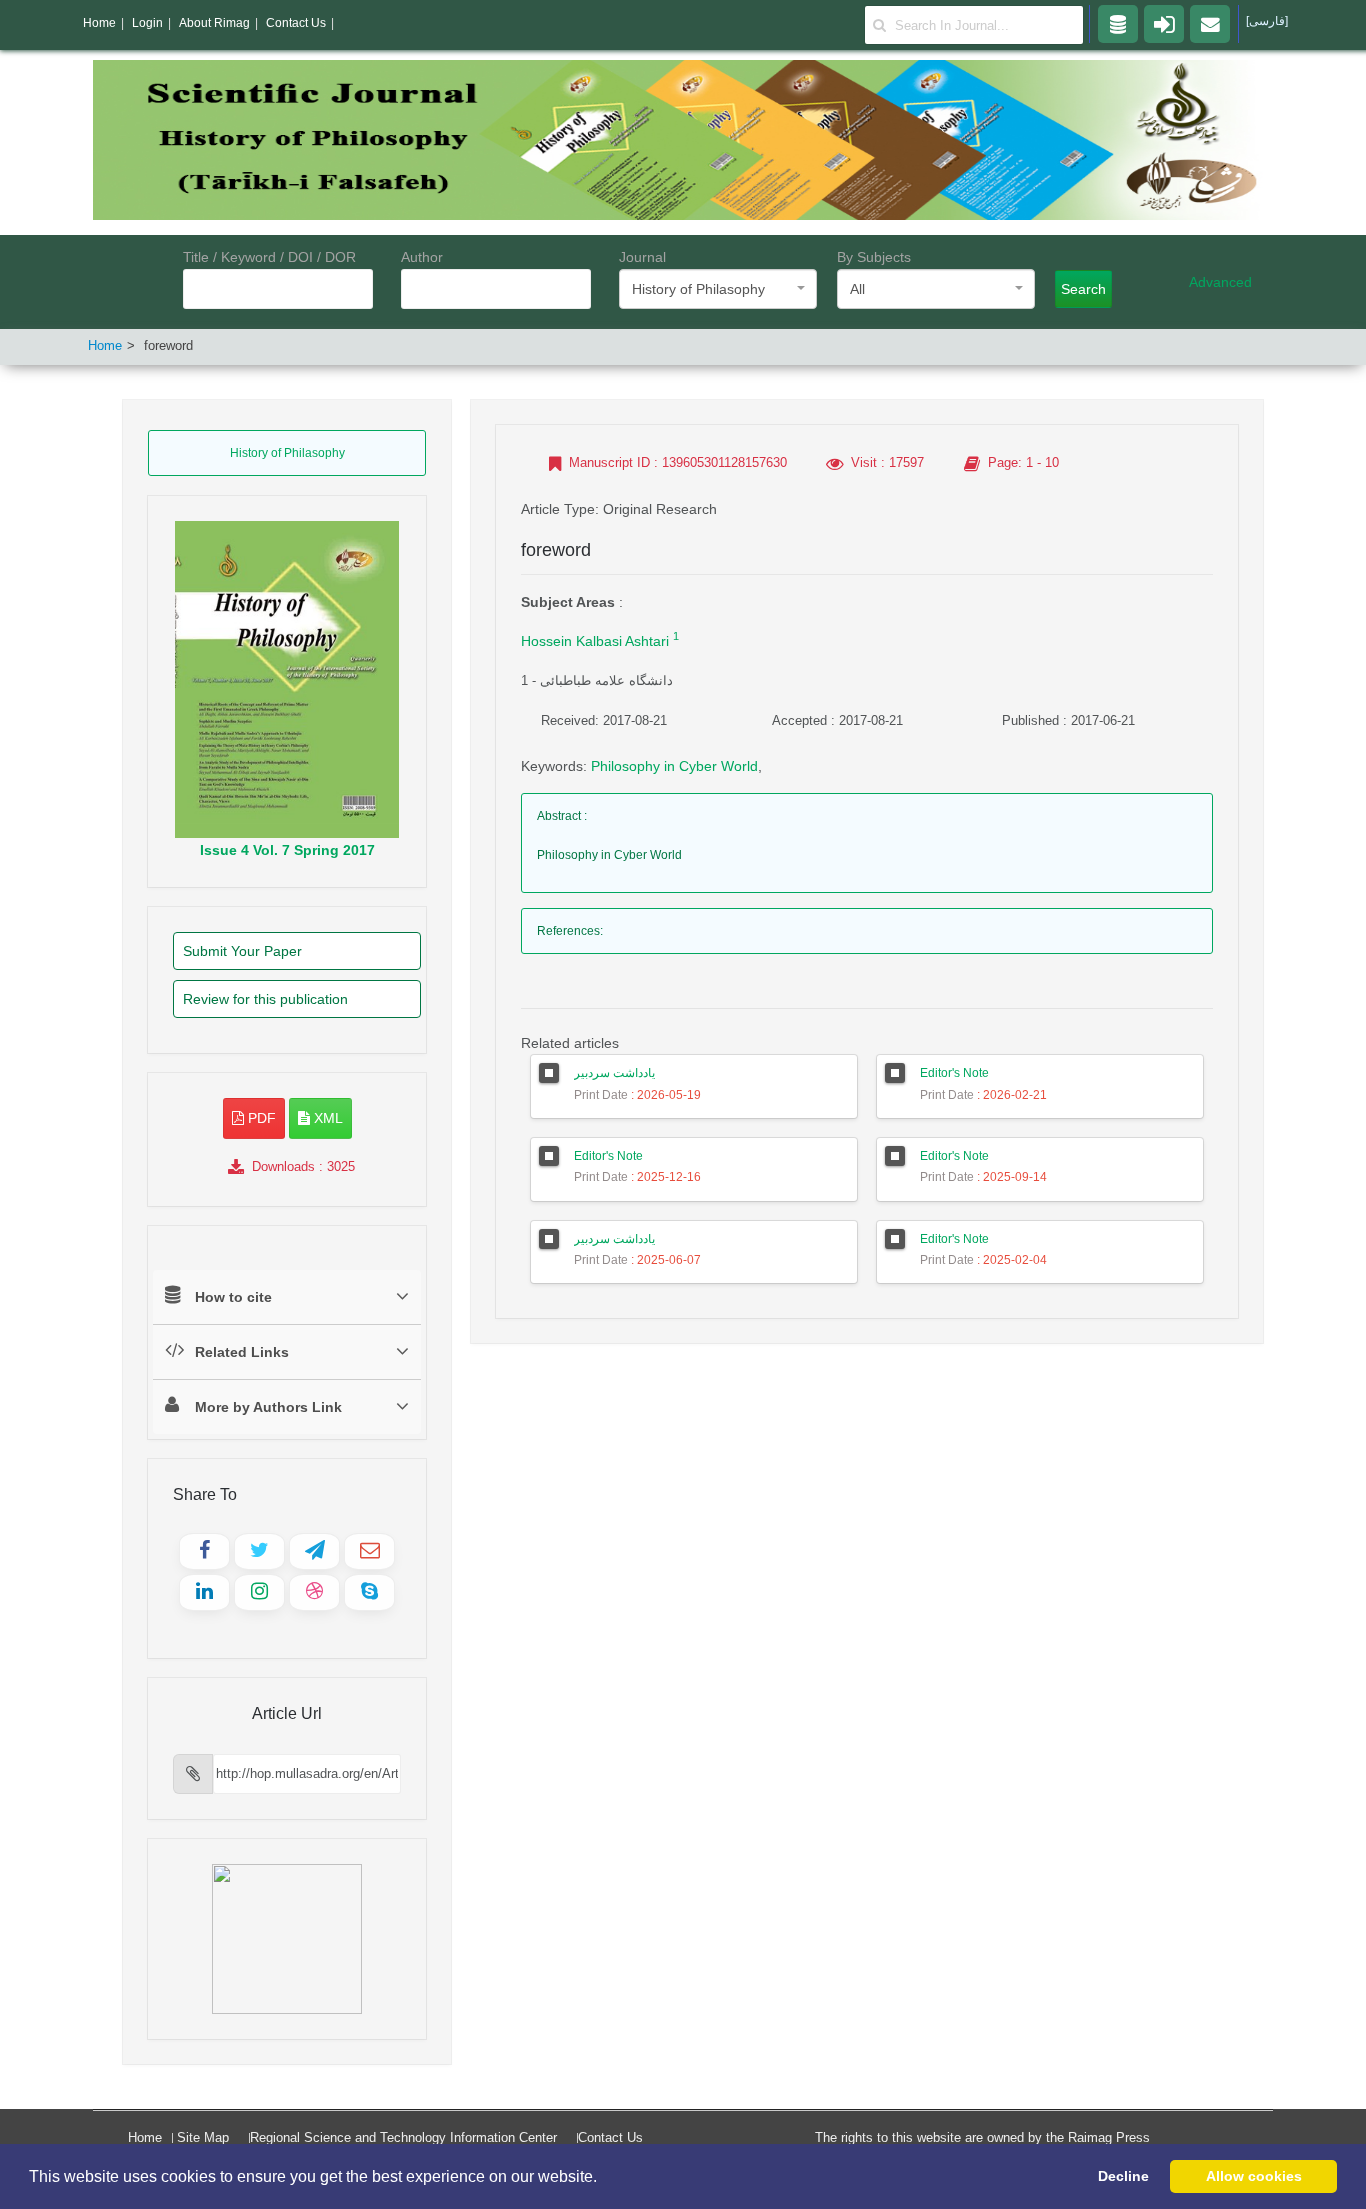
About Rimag (214, 23)
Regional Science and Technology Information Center (403, 2137)
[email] (1210, 23)
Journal (642, 257)
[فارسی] (1267, 21)
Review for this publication (265, 999)
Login (147, 23)
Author (422, 257)
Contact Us (610, 2137)
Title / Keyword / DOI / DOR (269, 257)
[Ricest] (1118, 23)
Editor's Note (954, 1073)
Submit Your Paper (242, 951)
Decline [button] (1123, 2176)
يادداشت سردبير (614, 1073)
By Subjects (874, 257)
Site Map (203, 2137)
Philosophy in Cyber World (674, 766)
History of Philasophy (287, 453)
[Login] (1164, 23)
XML (326, 1118)
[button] (604, 2178)
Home (105, 345)
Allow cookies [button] (1254, 2176)
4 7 (287, 850)
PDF (260, 1118)
